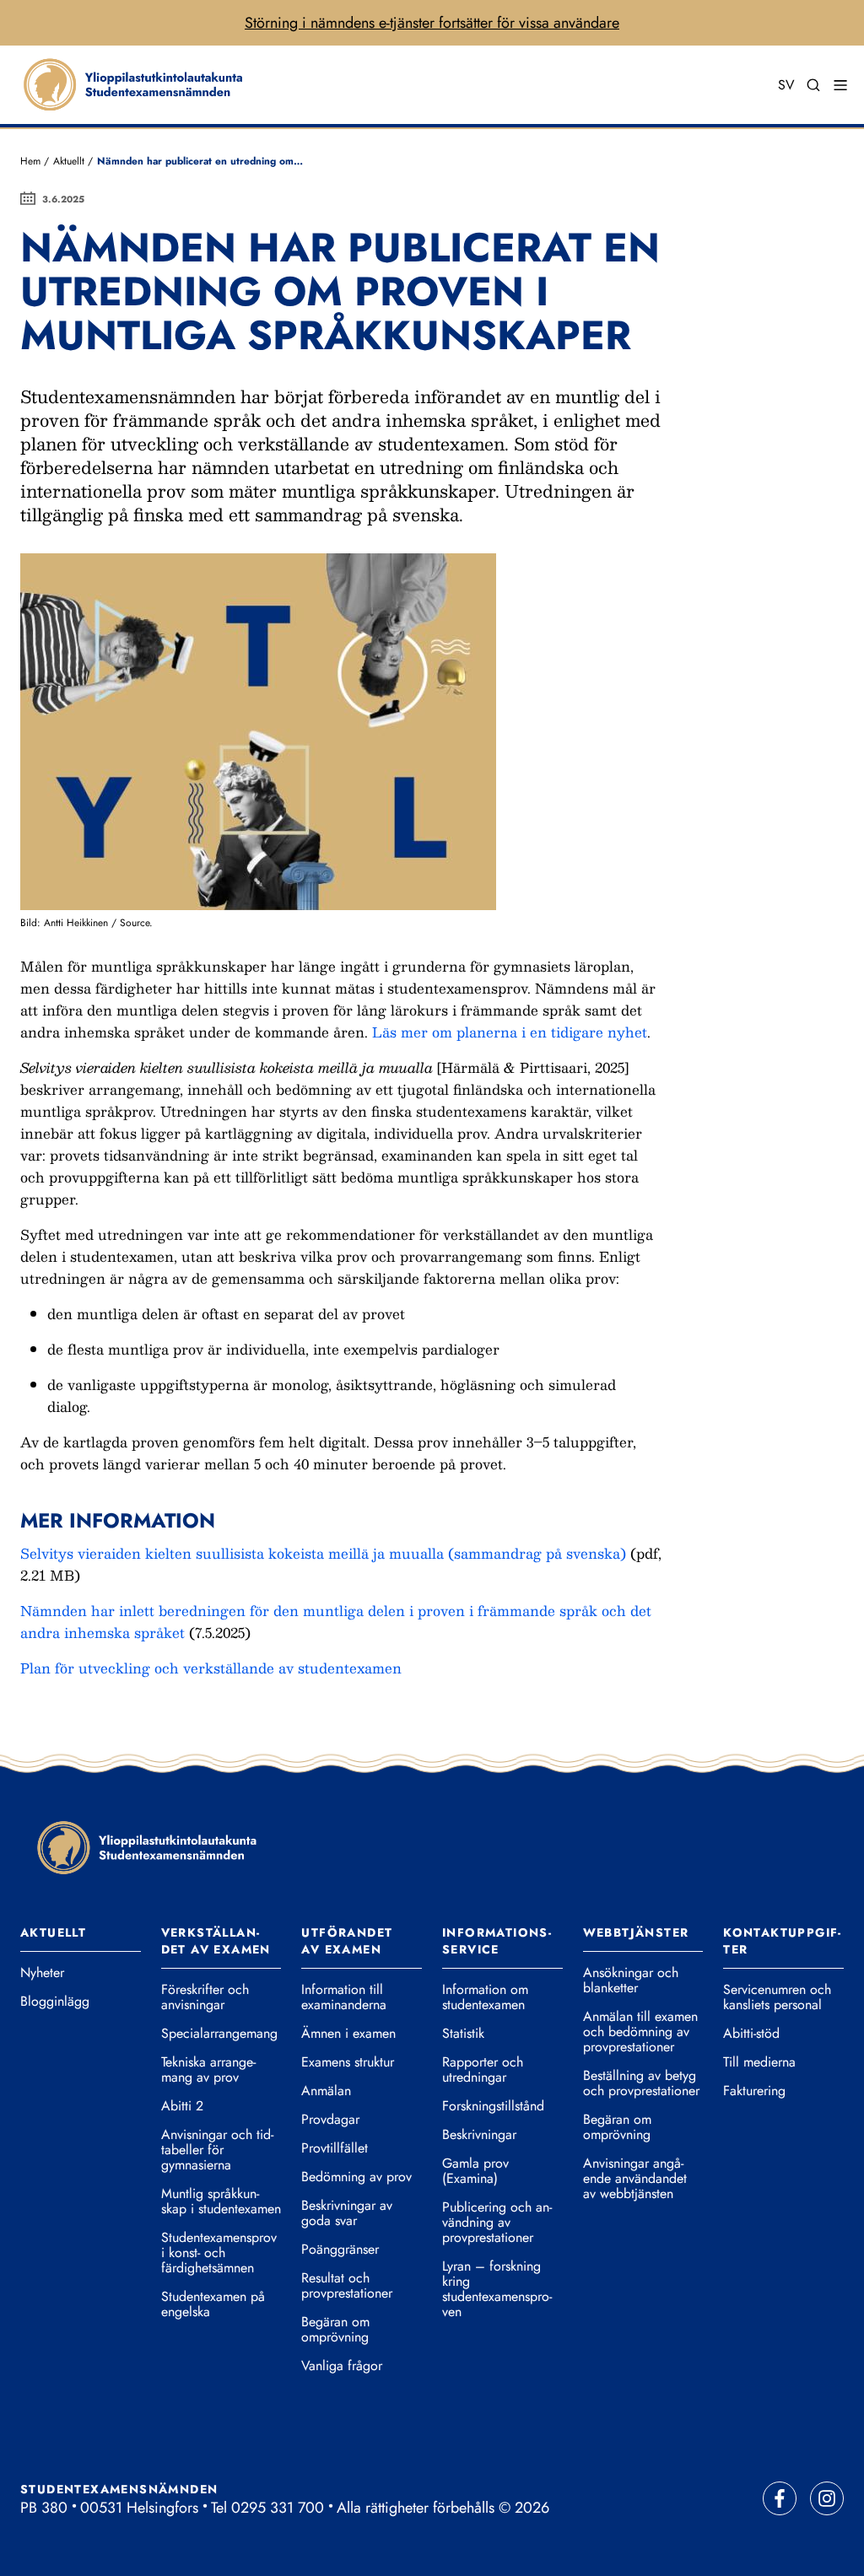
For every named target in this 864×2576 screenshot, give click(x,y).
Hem (30, 161)
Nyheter (42, 1973)
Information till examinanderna (344, 1997)
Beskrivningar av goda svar (347, 2213)
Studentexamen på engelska (213, 2304)
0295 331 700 (278, 2508)
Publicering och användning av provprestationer (497, 2223)
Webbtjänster (636, 1932)
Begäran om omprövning (335, 2330)
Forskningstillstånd (493, 2106)
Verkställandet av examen (216, 1941)
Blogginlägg (55, 2002)
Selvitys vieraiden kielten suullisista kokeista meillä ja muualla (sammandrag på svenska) (323, 1553)
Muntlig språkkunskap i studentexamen (221, 2201)
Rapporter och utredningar (483, 2070)
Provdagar (330, 2120)
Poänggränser (340, 2250)
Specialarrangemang (219, 2034)
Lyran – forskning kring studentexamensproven (497, 2289)
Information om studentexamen (485, 1997)
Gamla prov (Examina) (475, 2171)
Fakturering (754, 2091)
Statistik (463, 2034)
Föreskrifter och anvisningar (205, 1997)
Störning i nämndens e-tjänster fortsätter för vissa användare (432, 23)
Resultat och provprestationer (347, 2286)
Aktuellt (69, 161)
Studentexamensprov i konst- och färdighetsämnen (219, 2253)
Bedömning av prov (356, 2177)
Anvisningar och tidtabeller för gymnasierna (217, 2150)
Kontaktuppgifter (782, 1941)
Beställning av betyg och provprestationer (641, 2083)
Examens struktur (348, 2062)
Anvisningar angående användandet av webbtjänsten (635, 2179)
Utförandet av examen (347, 1941)
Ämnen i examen (348, 2034)
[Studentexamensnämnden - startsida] (147, 1847)
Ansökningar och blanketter (631, 1981)
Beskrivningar (479, 2135)
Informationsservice (497, 1941)
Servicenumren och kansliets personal (777, 1997)
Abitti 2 (182, 2106)
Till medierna (759, 2062)
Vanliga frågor (342, 2366)
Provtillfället (335, 2148)
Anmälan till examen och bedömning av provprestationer (640, 2032)
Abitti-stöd (751, 2034)
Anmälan (326, 2091)
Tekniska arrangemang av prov (208, 2070)
